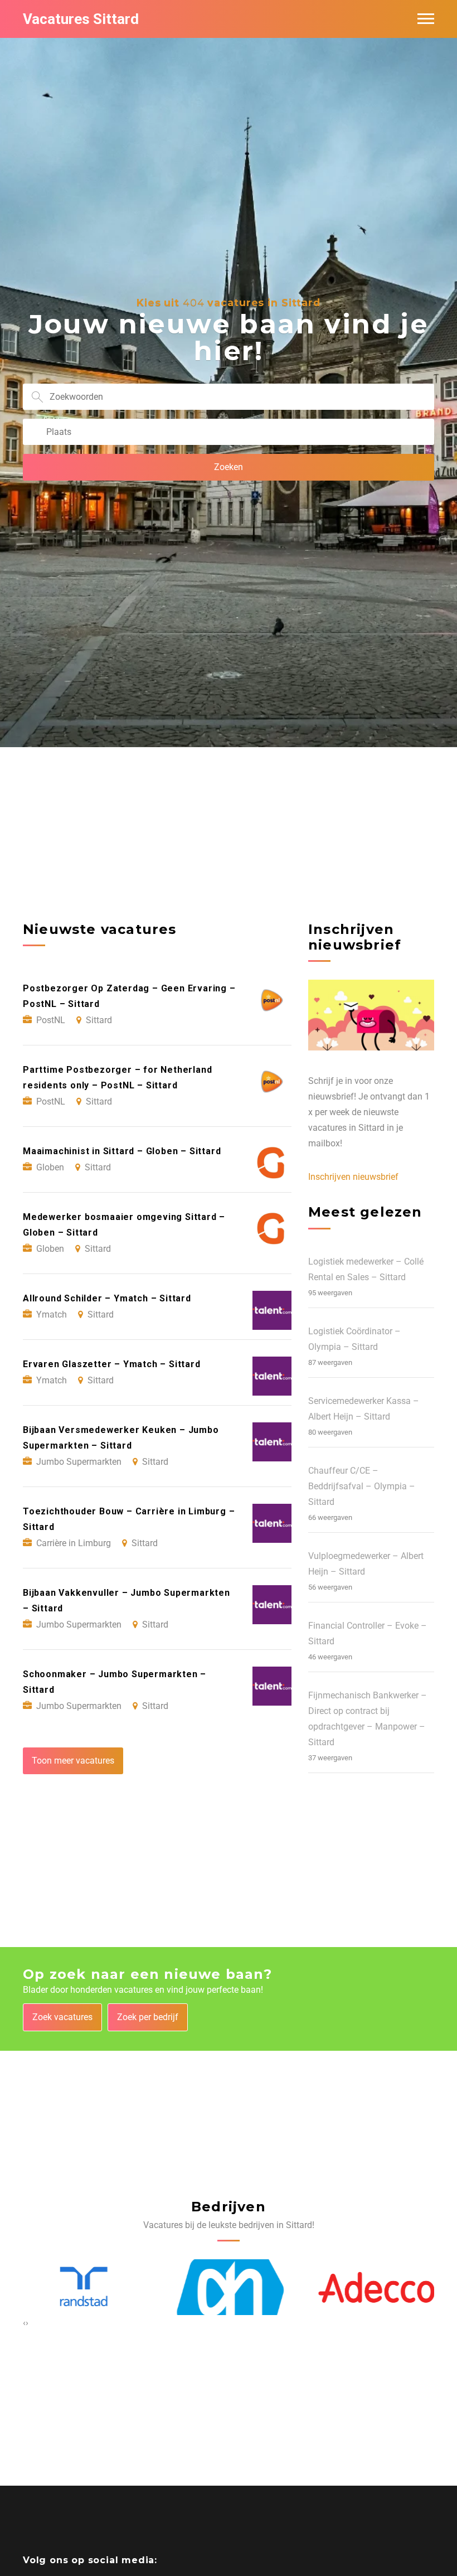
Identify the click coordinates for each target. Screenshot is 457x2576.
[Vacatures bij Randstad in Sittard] (82, 2287)
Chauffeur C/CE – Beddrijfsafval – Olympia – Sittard (362, 1486)
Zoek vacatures (62, 2017)
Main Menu (426, 19)
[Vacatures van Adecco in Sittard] (375, 2288)
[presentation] (24, 2323)
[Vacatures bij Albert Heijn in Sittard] (229, 2287)
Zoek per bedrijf (148, 2017)
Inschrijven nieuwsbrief (353, 1177)
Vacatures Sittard (81, 19)
